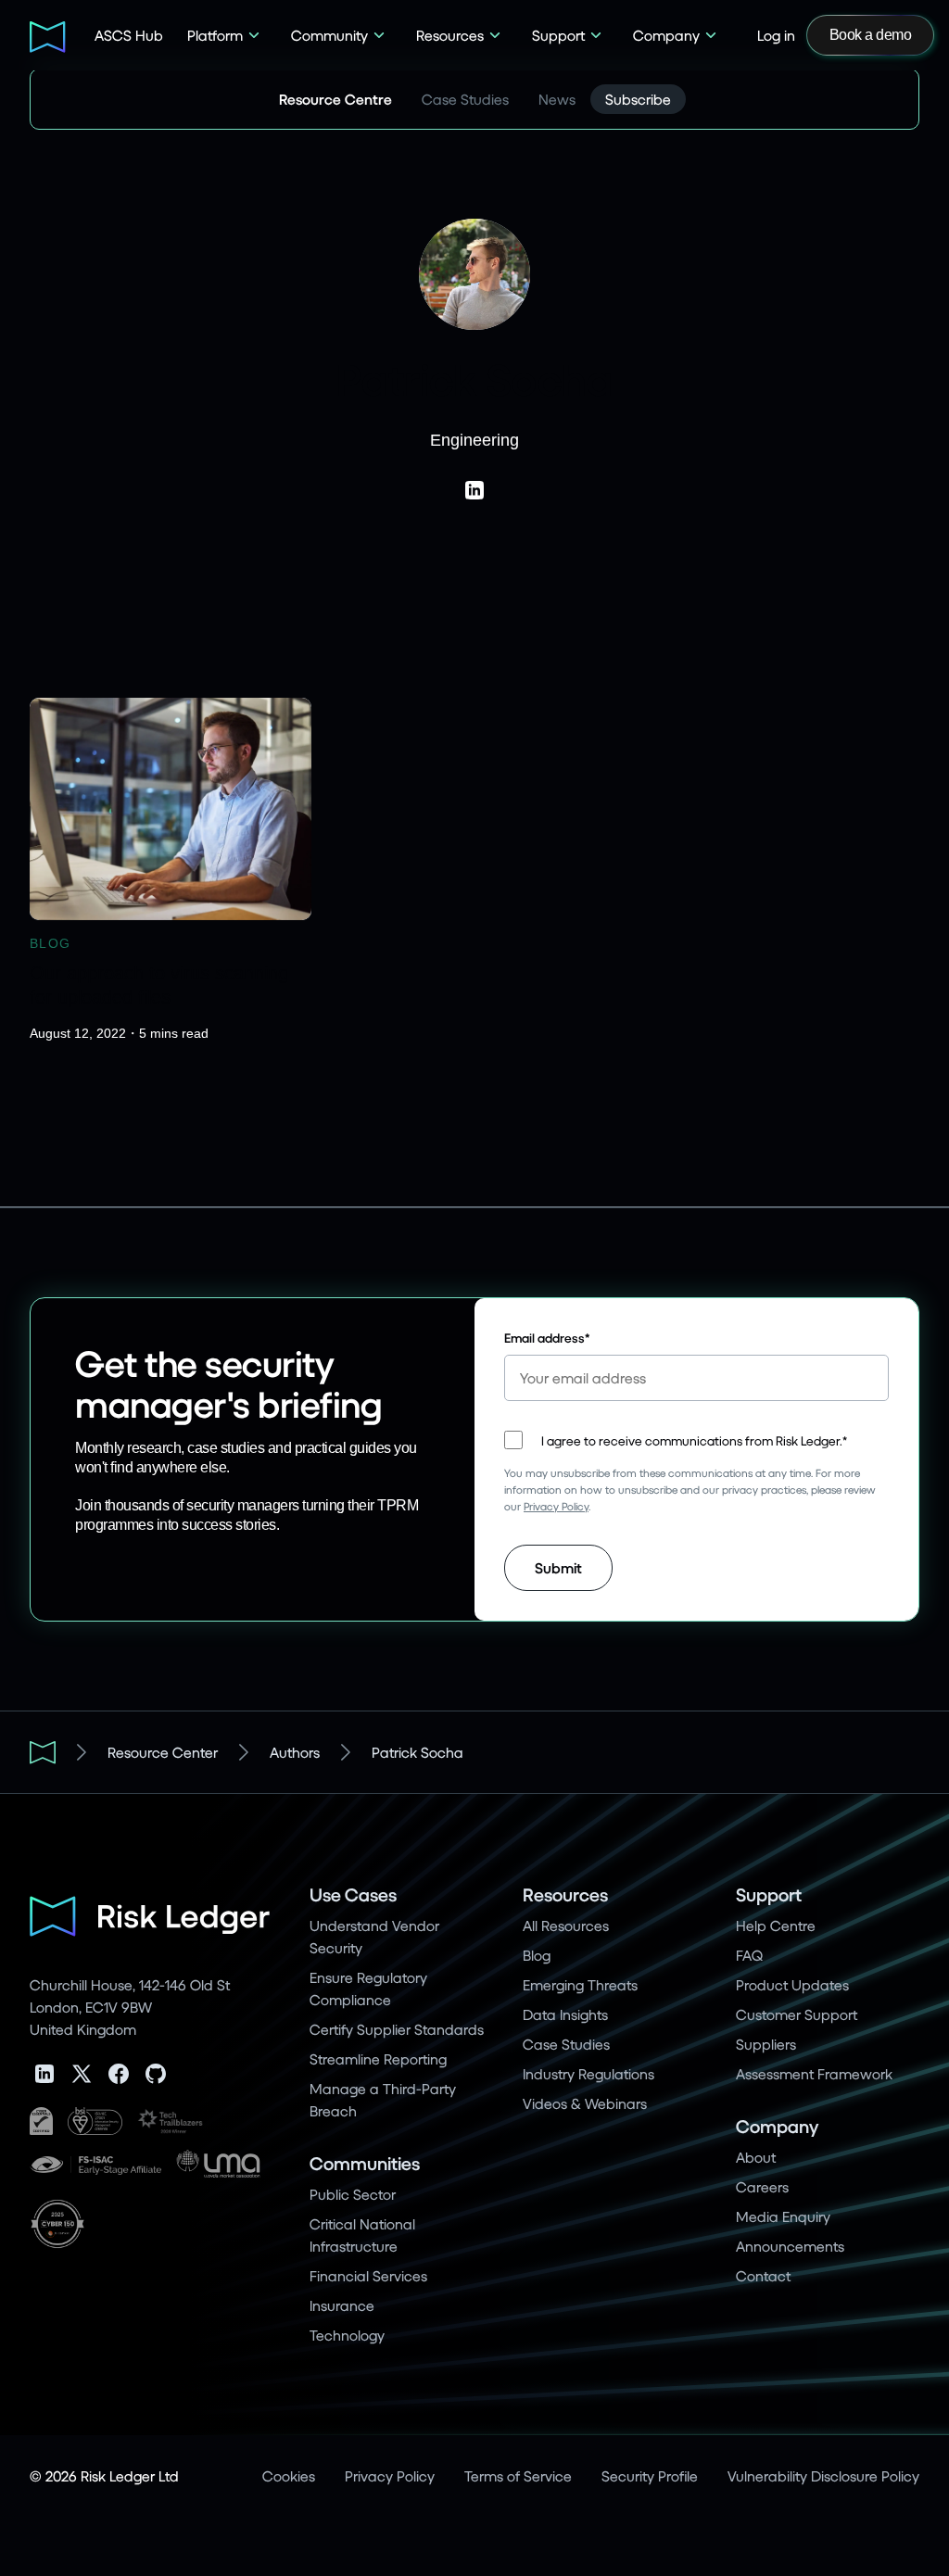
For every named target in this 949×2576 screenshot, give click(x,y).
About (756, 2157)
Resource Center (163, 1752)
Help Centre (776, 1925)
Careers (762, 2186)
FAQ (749, 1955)
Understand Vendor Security (374, 1936)
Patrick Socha (418, 1752)
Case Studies (566, 2044)
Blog (537, 1955)
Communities (365, 2163)
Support (769, 1894)
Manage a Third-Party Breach (383, 2099)
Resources (565, 1894)
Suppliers (766, 2044)
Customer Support (797, 2014)
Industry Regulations (588, 2073)
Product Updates (792, 1984)
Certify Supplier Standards (397, 2029)
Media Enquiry (783, 2216)
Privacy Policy (556, 1506)
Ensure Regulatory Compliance (368, 1988)
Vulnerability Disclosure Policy (823, 2475)
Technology (347, 2335)
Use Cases (353, 1894)
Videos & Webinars (585, 2103)
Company (777, 2126)
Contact (763, 2275)
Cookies (289, 2475)
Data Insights (565, 2014)
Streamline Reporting (378, 2058)
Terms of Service (518, 2475)
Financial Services (368, 2275)
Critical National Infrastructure (362, 2235)
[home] (49, 35)
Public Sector (353, 2194)
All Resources (566, 1925)
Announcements (790, 2246)
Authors (295, 1752)
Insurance (342, 2305)
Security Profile (650, 2475)
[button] (224, 35)
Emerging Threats (580, 1984)
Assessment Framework (814, 2073)
